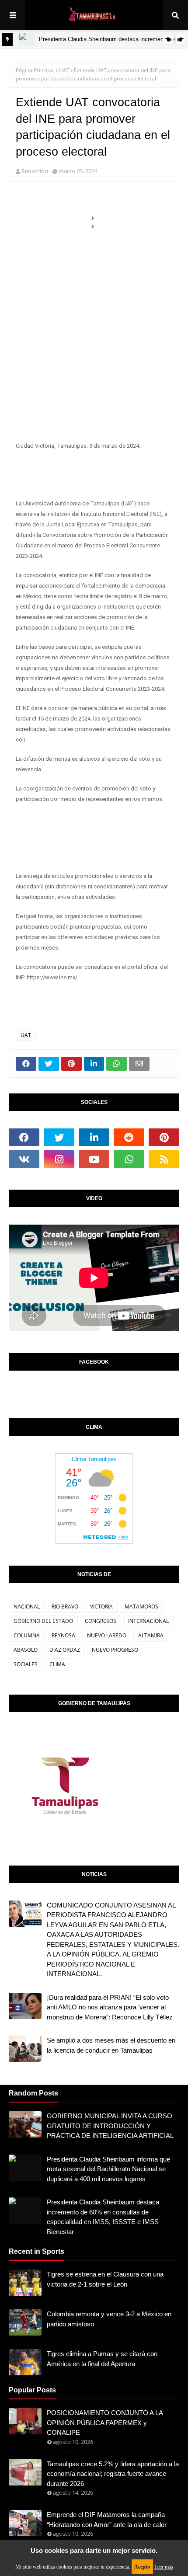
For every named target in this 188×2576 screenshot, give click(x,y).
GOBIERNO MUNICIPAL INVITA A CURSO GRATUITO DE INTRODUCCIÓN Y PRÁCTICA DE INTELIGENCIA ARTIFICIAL (110, 2126)
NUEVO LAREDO (107, 1635)
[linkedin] (94, 1137)
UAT (64, 70)
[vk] (24, 1159)
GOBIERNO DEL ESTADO (43, 1621)
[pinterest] (164, 1137)
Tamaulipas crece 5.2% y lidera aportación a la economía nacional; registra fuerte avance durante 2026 (113, 2474)
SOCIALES (26, 1664)
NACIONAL (27, 1607)
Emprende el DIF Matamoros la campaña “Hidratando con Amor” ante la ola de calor (107, 2520)
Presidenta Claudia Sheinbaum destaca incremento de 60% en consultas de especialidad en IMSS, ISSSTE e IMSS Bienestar (103, 2217)
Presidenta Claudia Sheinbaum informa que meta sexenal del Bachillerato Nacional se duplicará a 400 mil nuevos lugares (108, 2169)
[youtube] (94, 1159)
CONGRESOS (101, 1621)
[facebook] (24, 1137)
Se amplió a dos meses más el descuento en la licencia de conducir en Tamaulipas (111, 2045)
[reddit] (129, 1137)
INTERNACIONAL (148, 1621)
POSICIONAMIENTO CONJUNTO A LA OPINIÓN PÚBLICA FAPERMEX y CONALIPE (105, 2423)
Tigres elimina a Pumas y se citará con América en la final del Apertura (102, 2359)
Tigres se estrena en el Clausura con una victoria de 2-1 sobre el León (105, 2279)
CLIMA (57, 1664)
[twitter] (59, 1137)
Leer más (164, 2567)
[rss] (164, 1159)
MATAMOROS (141, 1607)
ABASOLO (26, 1650)
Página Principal (35, 70)
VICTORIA (101, 1607)
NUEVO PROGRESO (115, 1650)
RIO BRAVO (65, 1607)
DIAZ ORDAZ (65, 1650)
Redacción (35, 171)
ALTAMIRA (151, 1635)
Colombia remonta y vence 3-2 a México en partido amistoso (109, 2319)
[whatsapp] (129, 1159)
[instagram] (59, 1159)
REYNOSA (63, 1635)
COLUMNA (27, 1635)
